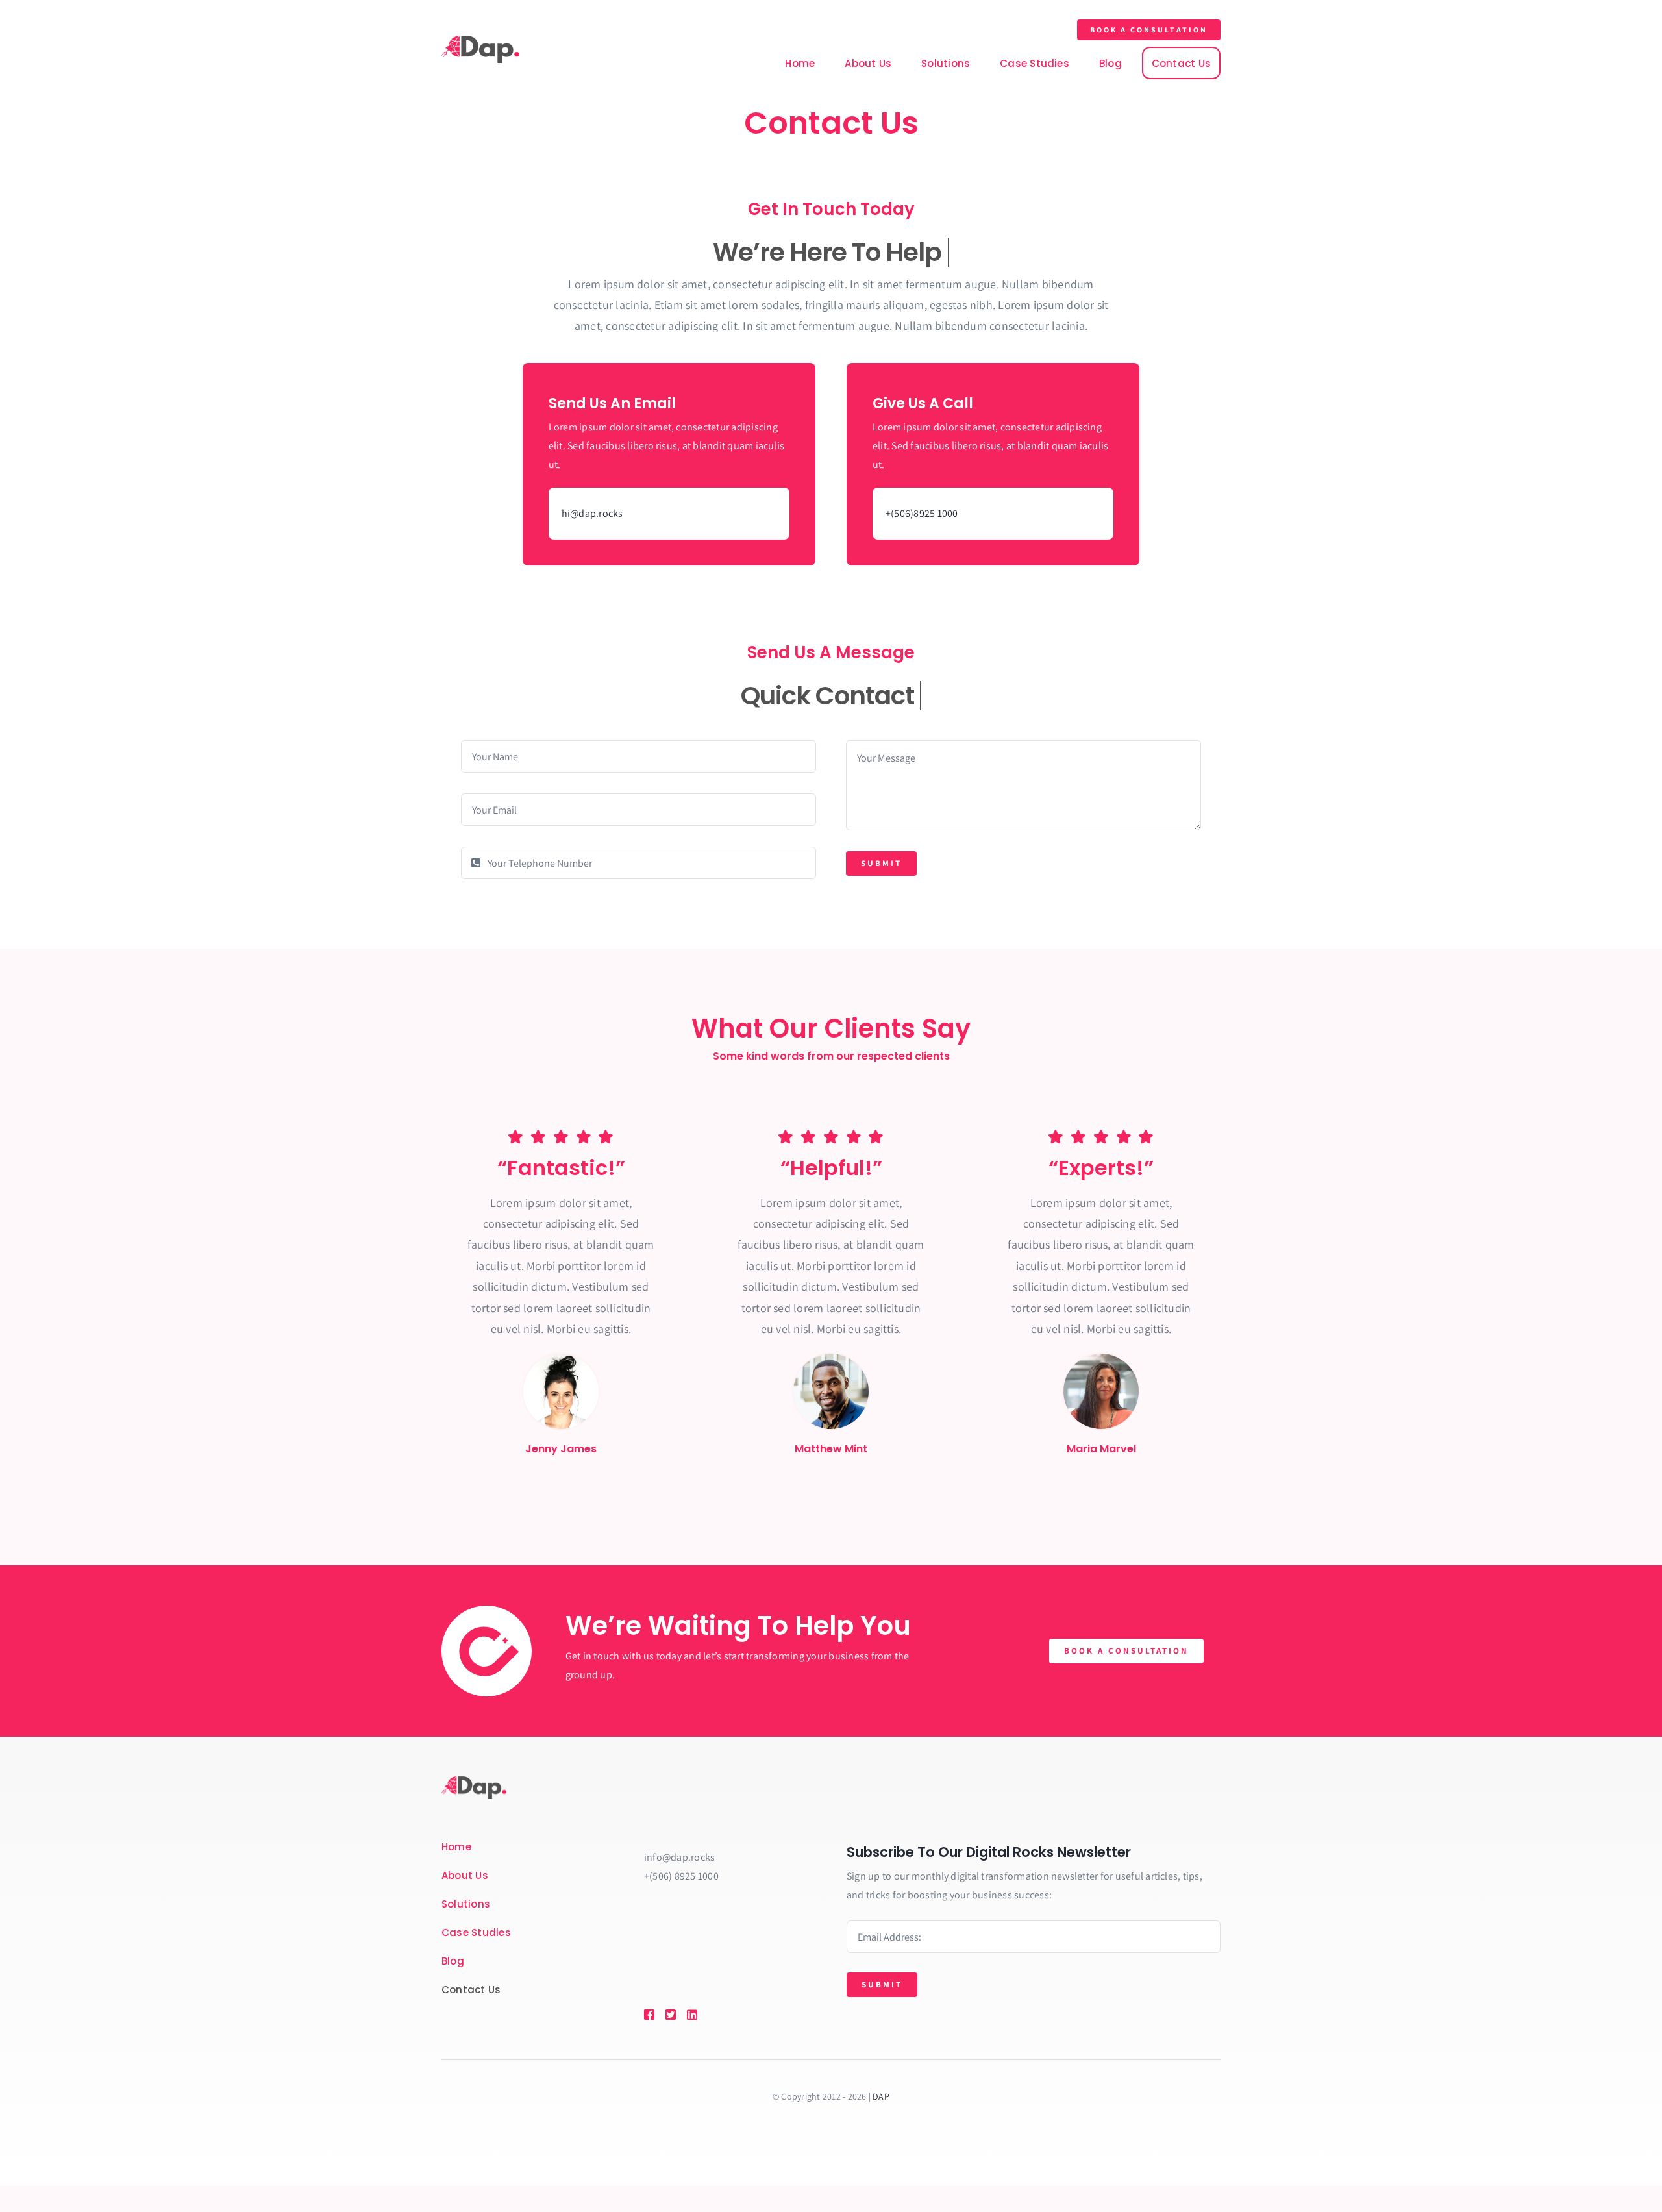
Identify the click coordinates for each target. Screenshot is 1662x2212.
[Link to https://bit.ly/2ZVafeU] (649, 2015)
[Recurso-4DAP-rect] (480, 41)
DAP (881, 2096)
